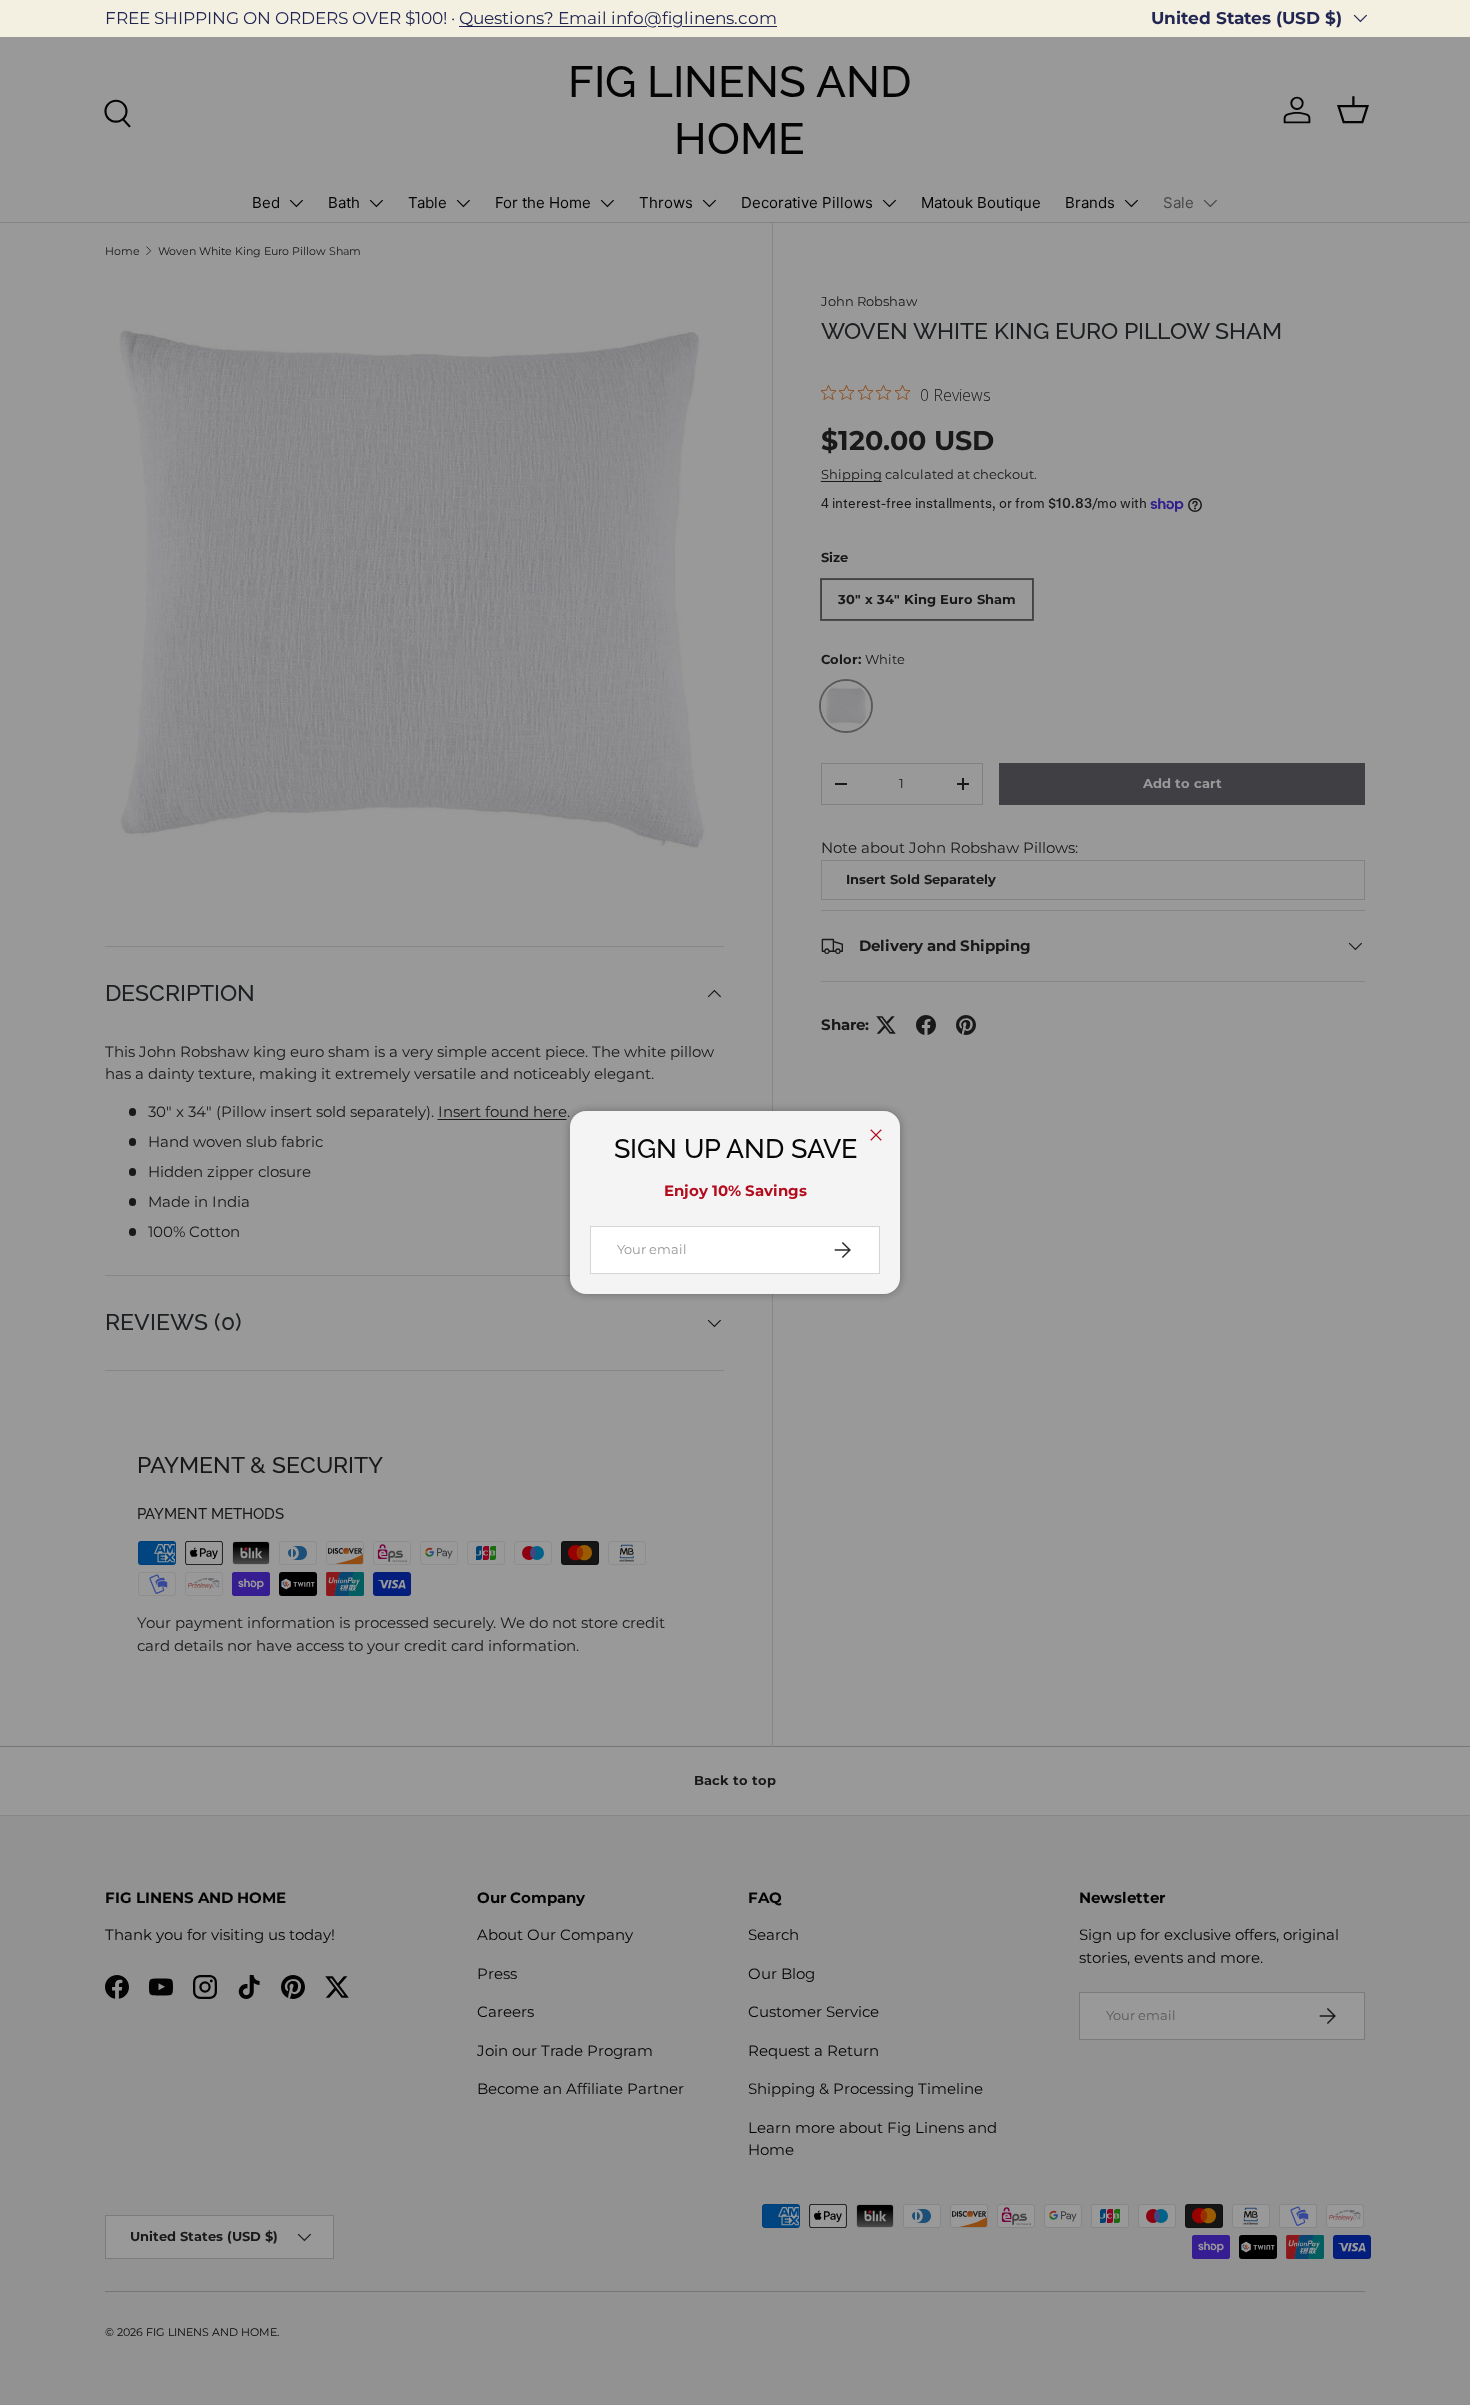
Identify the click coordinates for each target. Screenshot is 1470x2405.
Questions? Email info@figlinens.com (618, 18)
